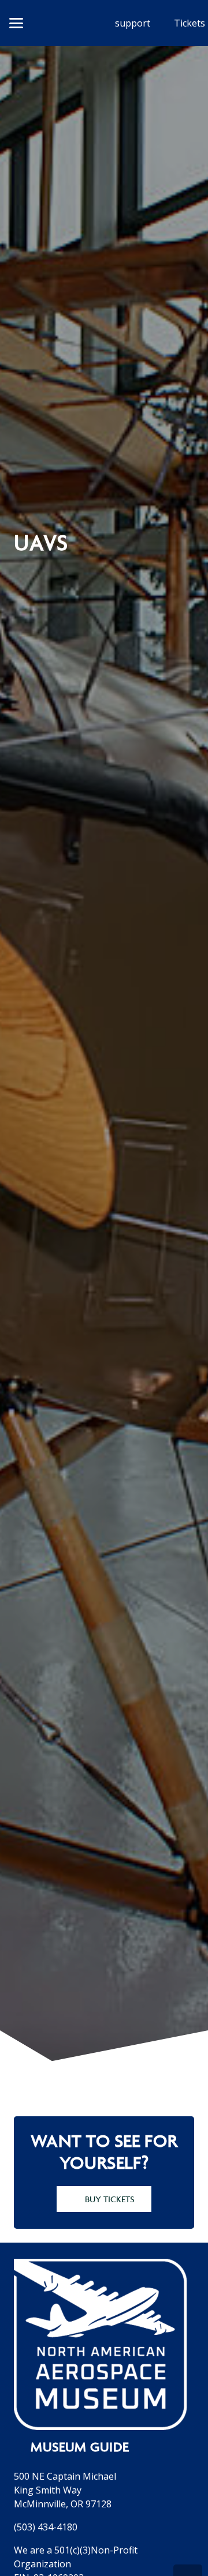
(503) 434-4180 (46, 2527)
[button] (16, 23)
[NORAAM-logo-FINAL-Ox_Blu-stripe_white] (101, 2344)
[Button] (61, 23)
